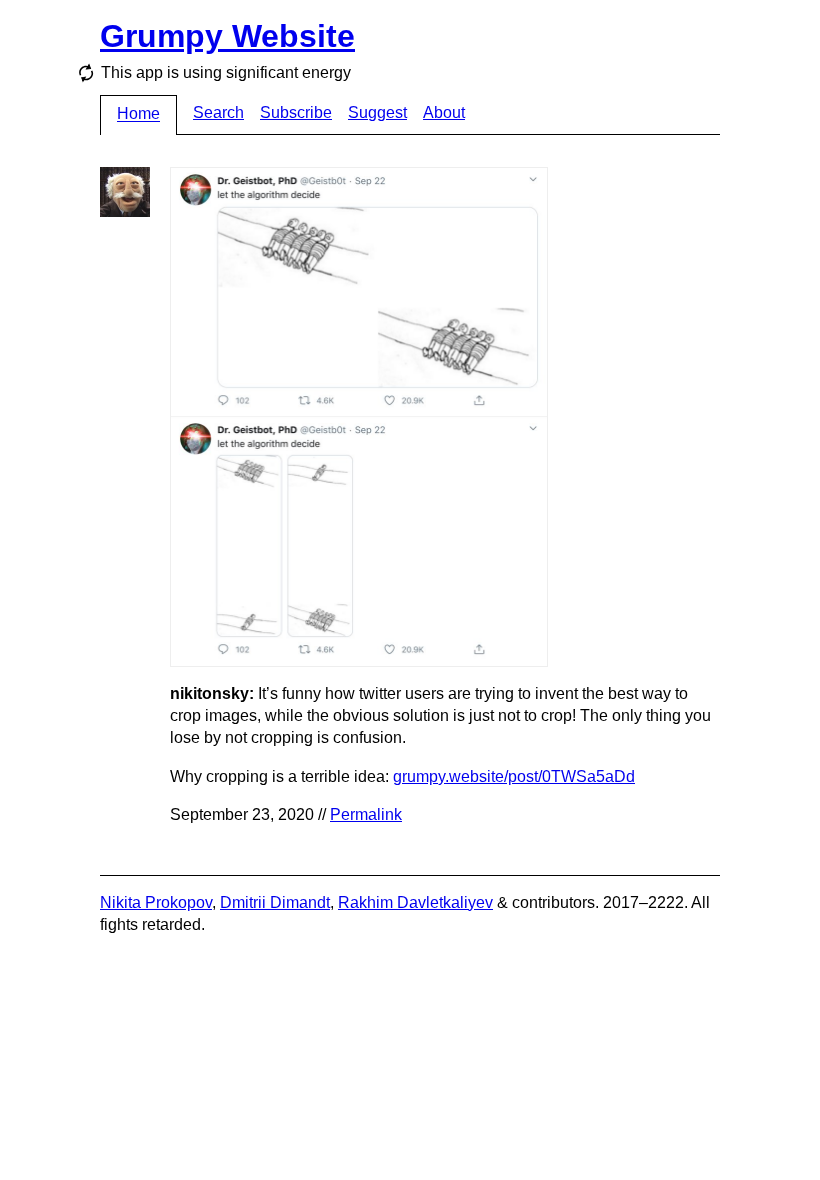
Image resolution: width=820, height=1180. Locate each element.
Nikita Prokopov (156, 902)
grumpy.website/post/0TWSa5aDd (514, 776)
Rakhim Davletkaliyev (415, 902)
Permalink (366, 814)
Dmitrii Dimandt (275, 902)
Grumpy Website (227, 36)
